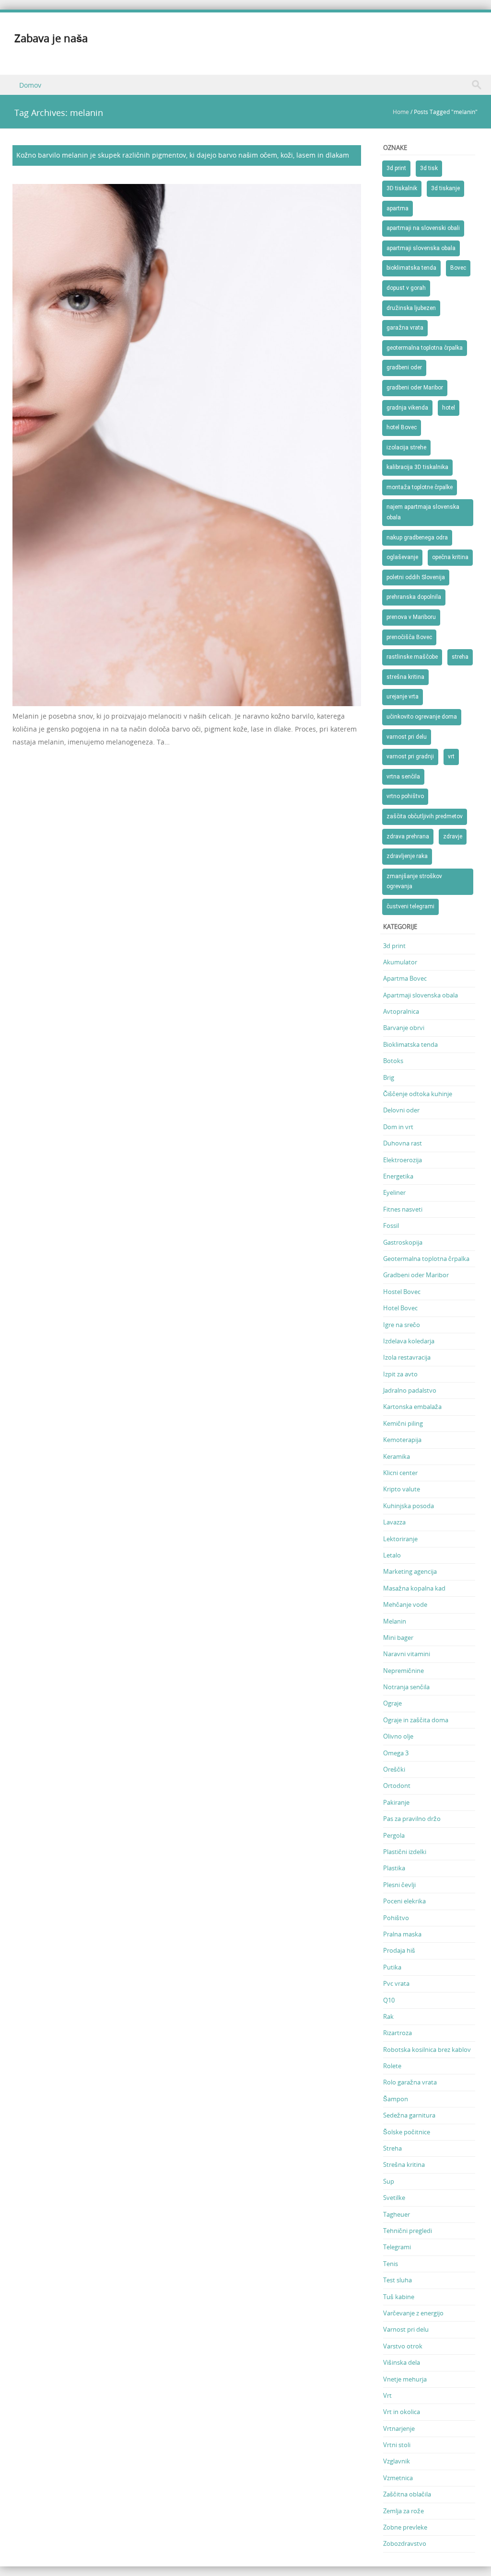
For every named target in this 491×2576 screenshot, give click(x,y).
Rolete (392, 2066)
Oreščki (394, 1769)
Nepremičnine (403, 1671)
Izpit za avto (400, 1374)
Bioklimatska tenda (410, 1044)
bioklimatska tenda (411, 268)
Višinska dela (402, 2362)
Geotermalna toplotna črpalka (426, 1259)
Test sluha (397, 2280)
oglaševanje (402, 557)
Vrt (387, 2395)
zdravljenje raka (407, 856)
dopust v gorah (406, 288)
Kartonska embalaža (412, 1407)
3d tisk (429, 168)
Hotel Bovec (400, 1308)
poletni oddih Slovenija (416, 577)
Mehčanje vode (405, 1604)
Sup (389, 2181)
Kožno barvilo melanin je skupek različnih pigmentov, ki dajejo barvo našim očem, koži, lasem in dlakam (183, 155)
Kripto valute (402, 1489)
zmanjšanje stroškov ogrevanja (414, 882)
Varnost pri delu (406, 2329)
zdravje (453, 836)
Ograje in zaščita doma (416, 1720)
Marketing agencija (410, 1571)
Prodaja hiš (399, 1950)
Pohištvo (396, 1918)
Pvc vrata (396, 1983)
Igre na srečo (402, 1325)
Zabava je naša (51, 38)
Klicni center (400, 1473)
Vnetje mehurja (405, 2379)
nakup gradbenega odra (417, 538)
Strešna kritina (404, 2164)
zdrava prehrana (408, 836)
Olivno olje (398, 1736)
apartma (397, 208)
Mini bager (398, 1637)
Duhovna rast (403, 1143)
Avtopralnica (401, 1011)
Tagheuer (397, 2214)
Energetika (398, 1176)
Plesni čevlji (399, 1885)
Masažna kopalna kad (414, 1588)
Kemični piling (403, 1423)
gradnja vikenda (407, 408)
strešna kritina (405, 677)
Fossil (391, 1225)
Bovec (458, 268)
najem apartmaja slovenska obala (423, 512)
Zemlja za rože (403, 2511)
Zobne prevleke (405, 2527)
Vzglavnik (397, 2461)
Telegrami (397, 2247)
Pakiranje (396, 1802)
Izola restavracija (407, 1357)
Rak (388, 2016)
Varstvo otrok (403, 2346)
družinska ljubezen (411, 308)
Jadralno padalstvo (410, 1390)
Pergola (394, 1835)
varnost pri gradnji (410, 756)
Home (401, 112)
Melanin (395, 1621)
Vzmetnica (398, 2478)
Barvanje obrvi (404, 1028)
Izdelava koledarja (409, 1341)
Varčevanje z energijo (413, 2313)
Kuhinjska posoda (409, 1506)
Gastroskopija (403, 1242)
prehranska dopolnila (414, 597)
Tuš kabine (399, 2297)
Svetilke (394, 2198)
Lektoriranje (400, 1539)
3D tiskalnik (402, 188)
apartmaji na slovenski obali (423, 228)
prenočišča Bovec (409, 637)
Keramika (397, 1456)
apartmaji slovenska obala (421, 248)
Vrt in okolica (402, 2412)
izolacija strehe (406, 447)
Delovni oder (401, 1110)
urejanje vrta (403, 697)
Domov (30, 85)
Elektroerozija (403, 1160)
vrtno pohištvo (405, 796)
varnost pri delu (407, 737)
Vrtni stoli (397, 2445)
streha (460, 657)
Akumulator (400, 962)
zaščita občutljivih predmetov (425, 816)
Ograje (392, 1703)
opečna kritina (450, 557)
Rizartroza (397, 2033)
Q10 (389, 2000)
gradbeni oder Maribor (415, 388)
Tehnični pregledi (408, 2231)
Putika (392, 1967)
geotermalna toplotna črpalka (425, 348)
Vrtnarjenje (399, 2428)
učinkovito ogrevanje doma (422, 717)
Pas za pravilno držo (412, 1819)
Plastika (394, 1868)
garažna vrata (405, 328)
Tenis (391, 2264)
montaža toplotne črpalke (420, 487)
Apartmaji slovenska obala (421, 995)
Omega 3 (396, 1753)
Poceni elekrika (404, 1901)
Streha (392, 2148)
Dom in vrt (398, 1127)
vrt (451, 756)
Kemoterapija (402, 1440)
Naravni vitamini (407, 1654)
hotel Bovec (402, 427)
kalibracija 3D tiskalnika (417, 467)
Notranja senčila (406, 1687)
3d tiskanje (445, 188)
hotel (449, 408)
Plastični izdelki (405, 1852)
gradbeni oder (404, 367)
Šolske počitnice (407, 2132)
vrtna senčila (403, 777)
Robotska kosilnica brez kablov (427, 2049)
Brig (389, 1077)
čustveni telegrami (410, 906)
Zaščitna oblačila (407, 2494)
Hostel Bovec (402, 1292)
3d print (396, 168)
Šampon (396, 2099)
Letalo (392, 1555)
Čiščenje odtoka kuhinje (418, 1094)
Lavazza (394, 1522)
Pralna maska (402, 1934)
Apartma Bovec (405, 978)
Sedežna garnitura (409, 2115)
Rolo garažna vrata (410, 2082)
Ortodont (397, 1786)
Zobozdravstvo (405, 2543)
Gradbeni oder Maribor (416, 1275)
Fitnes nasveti (403, 1209)
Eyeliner (394, 1192)
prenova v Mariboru (411, 617)
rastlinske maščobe (412, 657)
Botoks (393, 1061)
